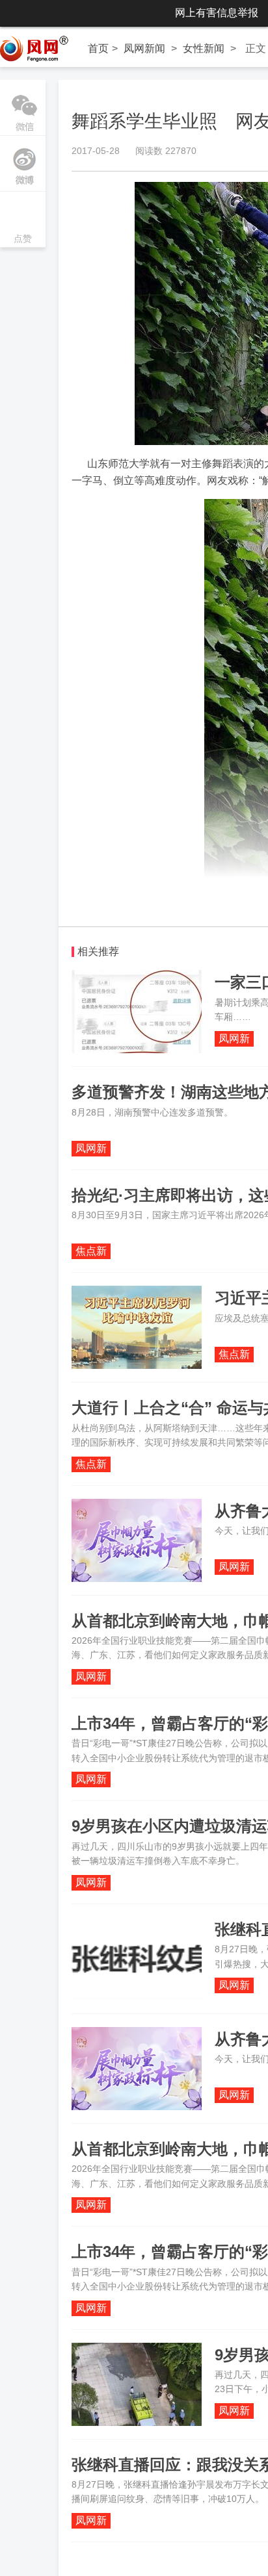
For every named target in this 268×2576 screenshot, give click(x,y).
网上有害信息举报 (217, 13)
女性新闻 (204, 48)
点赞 (23, 221)
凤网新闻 (144, 48)
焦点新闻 (91, 1252)
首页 (98, 48)
